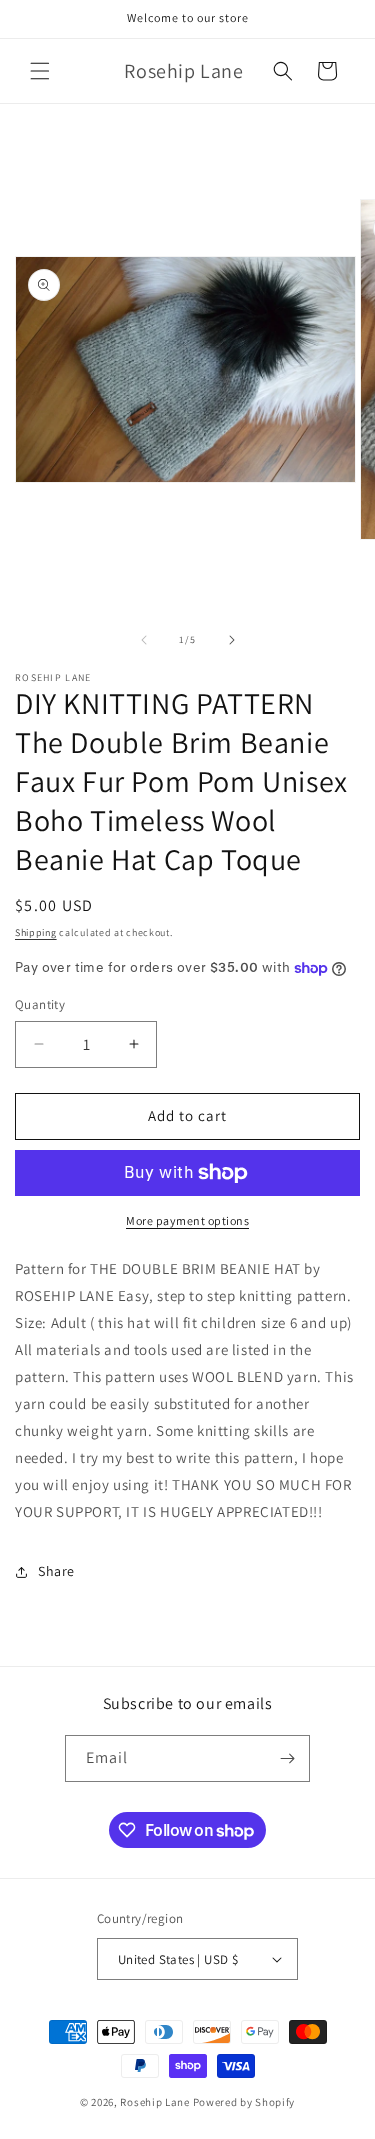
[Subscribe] (287, 1758)
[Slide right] (232, 640)
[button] (40, 71)
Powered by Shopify (244, 2102)
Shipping (36, 932)
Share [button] (56, 1571)
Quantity (40, 1004)
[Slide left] (144, 640)
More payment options (187, 1220)
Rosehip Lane (154, 2102)
